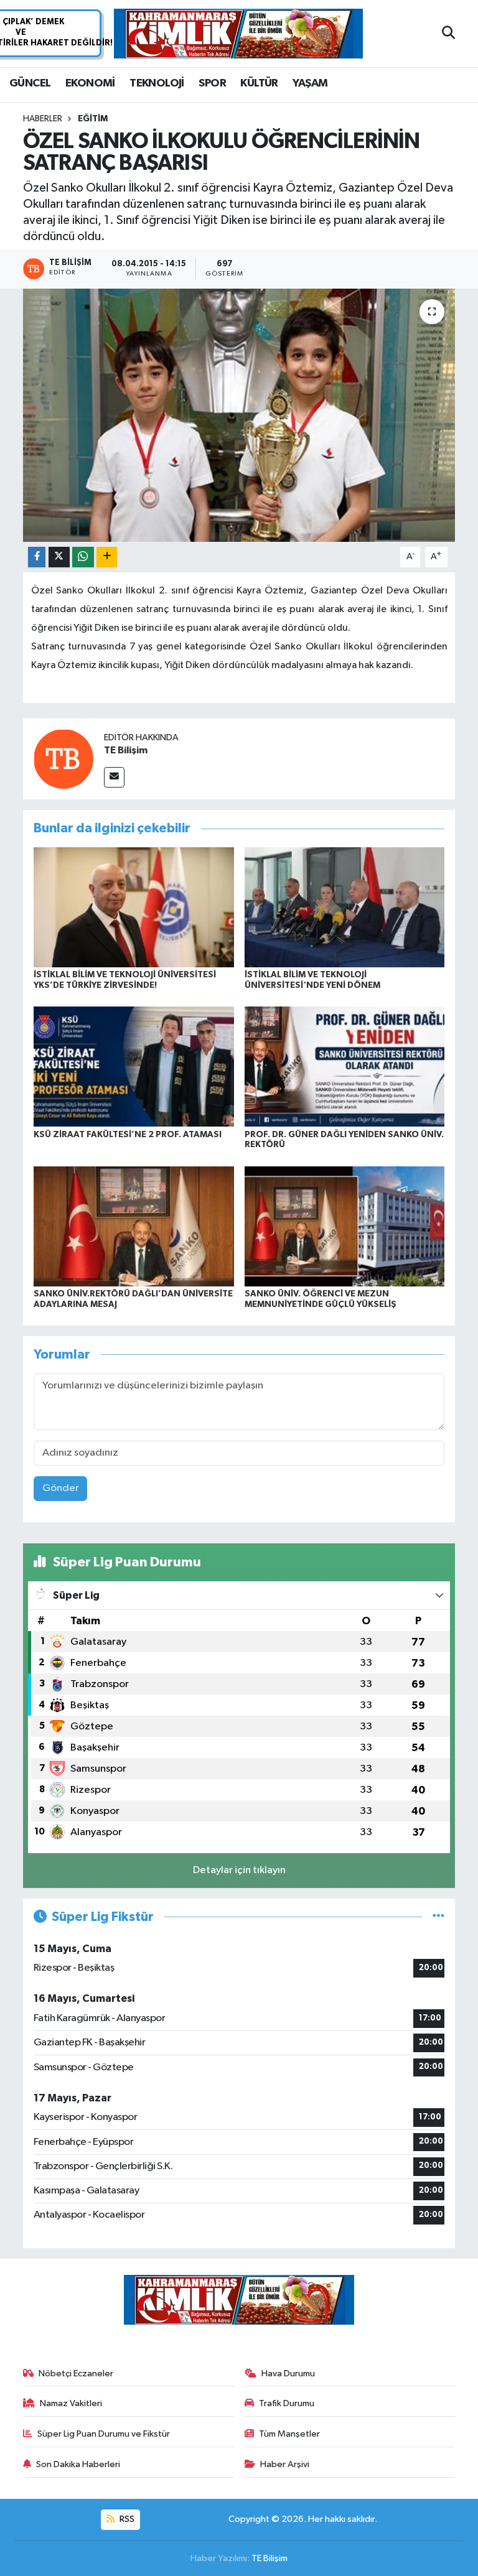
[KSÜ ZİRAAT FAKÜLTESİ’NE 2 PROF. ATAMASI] (134, 1067)
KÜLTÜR (259, 83)
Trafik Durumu (287, 2403)
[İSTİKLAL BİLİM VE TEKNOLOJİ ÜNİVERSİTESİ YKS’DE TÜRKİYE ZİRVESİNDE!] (134, 907)
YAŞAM (310, 83)
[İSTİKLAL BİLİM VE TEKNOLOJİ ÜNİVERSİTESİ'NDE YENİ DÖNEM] (345, 907)
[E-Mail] (114, 777)
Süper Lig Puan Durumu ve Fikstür (104, 2434)
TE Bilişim (126, 750)
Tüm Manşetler (289, 2434)
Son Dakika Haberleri (78, 2464)
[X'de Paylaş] (59, 557)
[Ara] (448, 34)
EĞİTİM (93, 119)
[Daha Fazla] (107, 557)
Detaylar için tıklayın (239, 1870)
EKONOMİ (90, 83)
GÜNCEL (30, 83)
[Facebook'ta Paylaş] (37, 557)
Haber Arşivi (285, 2464)
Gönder (61, 1488)
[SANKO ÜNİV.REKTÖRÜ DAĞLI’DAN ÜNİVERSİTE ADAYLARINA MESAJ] (134, 1226)
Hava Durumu (288, 2374)
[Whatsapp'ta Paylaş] (83, 557)
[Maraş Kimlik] (238, 34)
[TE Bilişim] (63, 759)
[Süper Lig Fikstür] (438, 1917)
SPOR (212, 83)
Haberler (43, 119)
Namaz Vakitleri (71, 2403)
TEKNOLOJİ (157, 83)
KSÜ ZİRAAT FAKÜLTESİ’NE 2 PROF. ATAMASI (128, 1135)
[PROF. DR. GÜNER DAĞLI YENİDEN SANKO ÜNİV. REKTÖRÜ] (345, 1067)
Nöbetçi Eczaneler (76, 2374)
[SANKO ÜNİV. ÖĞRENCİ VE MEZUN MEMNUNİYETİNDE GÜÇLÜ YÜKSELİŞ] (345, 1226)
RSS (126, 2519)
